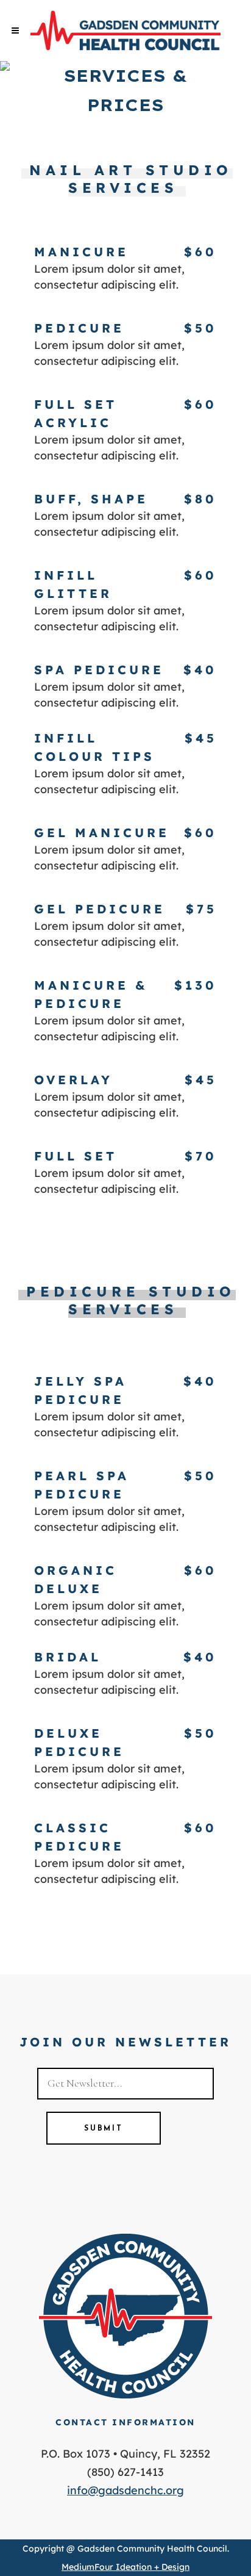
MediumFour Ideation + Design (125, 2567)
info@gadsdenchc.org (125, 2490)
